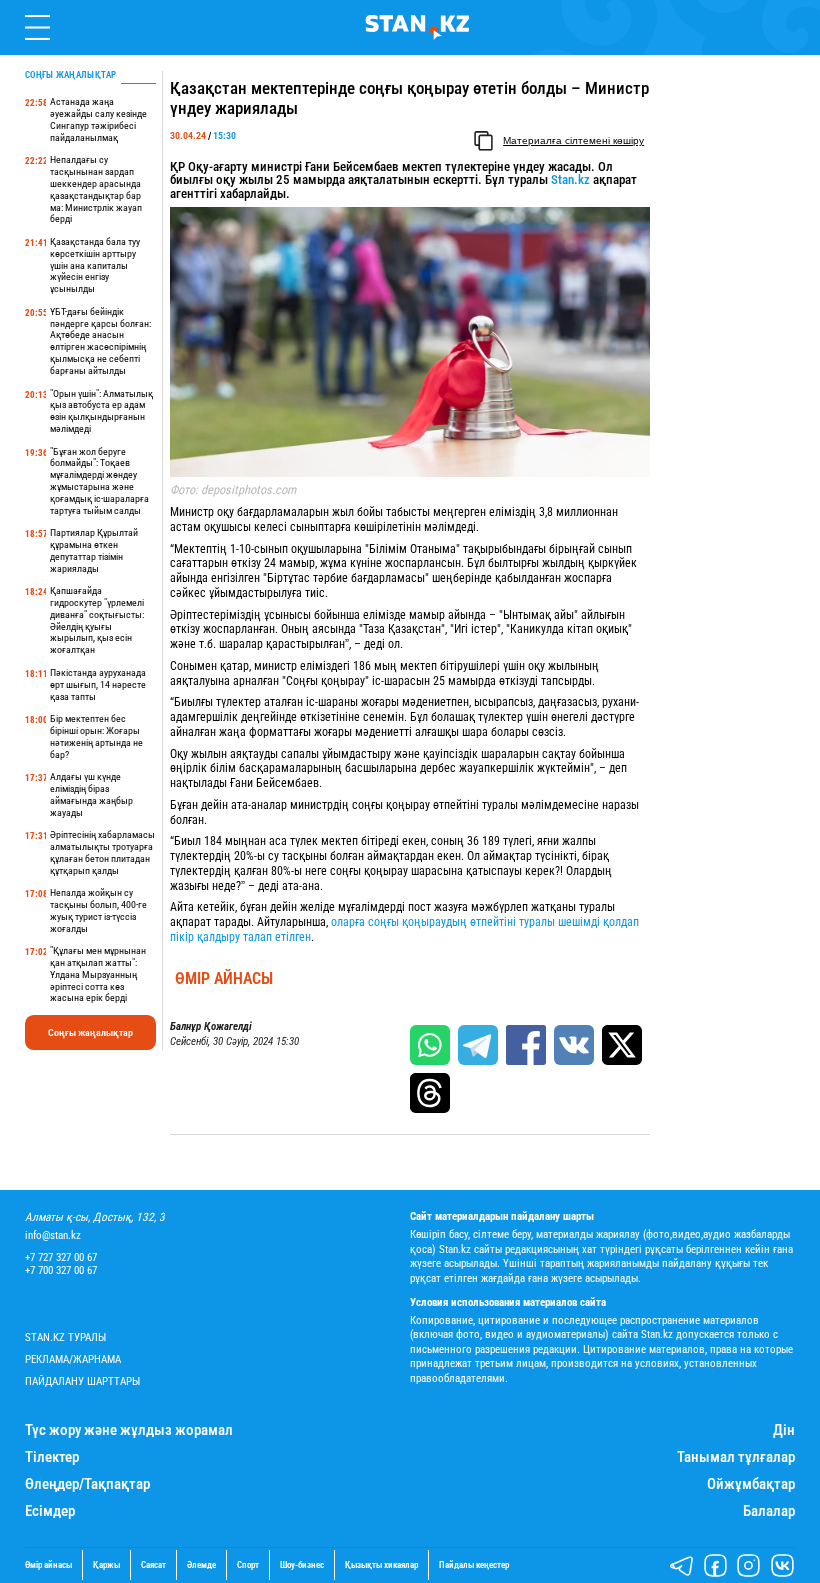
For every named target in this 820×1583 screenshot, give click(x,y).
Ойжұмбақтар (751, 1484)
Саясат (153, 1565)
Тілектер (52, 1457)
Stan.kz (570, 179)
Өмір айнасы (224, 979)
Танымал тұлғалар (736, 1457)
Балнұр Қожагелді (211, 1027)
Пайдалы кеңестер (474, 1565)
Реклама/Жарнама (73, 1359)
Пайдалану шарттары (82, 1381)
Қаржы (106, 1565)
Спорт (248, 1565)
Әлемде (201, 1565)
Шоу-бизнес (302, 1565)
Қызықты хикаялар (381, 1565)
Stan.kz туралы (65, 1337)
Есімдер (50, 1511)
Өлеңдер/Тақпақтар (87, 1484)
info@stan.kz (53, 1235)
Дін (784, 1430)
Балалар (769, 1511)
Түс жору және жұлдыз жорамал (129, 1430)
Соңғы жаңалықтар (90, 1032)
